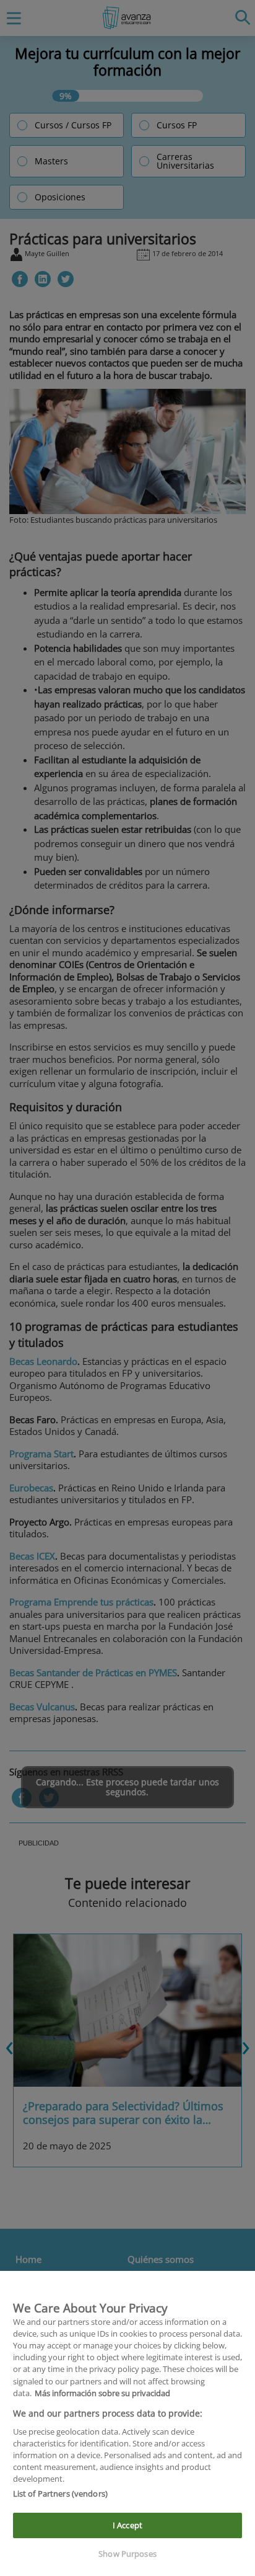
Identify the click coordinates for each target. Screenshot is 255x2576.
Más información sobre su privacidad (102, 2393)
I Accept (127, 2525)
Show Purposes (127, 2554)
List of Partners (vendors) (60, 2494)
